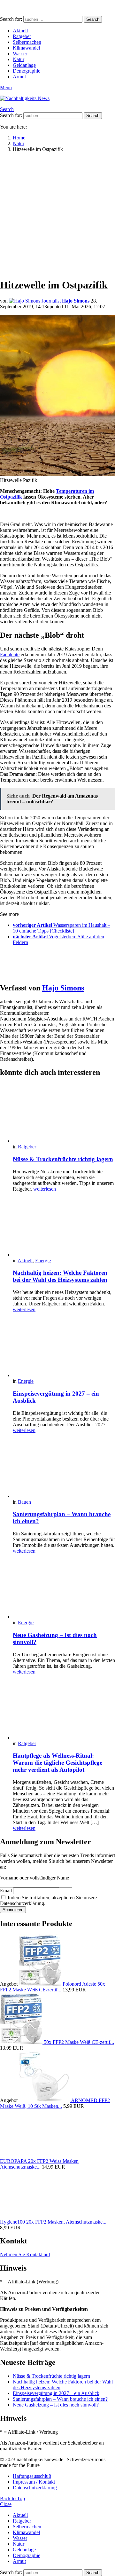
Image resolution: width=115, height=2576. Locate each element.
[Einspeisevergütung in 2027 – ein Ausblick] (64, 1348)
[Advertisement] (57, 215)
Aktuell (20, 31)
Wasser (20, 54)
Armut (19, 77)
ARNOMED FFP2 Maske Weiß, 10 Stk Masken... (55, 2103)
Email (6, 1891)
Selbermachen (27, 42)
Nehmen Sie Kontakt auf (25, 2254)
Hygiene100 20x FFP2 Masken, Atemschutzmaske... (53, 2222)
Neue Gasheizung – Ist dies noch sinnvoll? (56, 2405)
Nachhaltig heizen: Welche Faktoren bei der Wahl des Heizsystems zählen (60, 1276)
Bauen (24, 1502)
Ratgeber (22, 36)
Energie (43, 1260)
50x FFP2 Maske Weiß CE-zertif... (79, 2042)
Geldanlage (24, 65)
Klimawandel (26, 48)
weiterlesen (45, 1189)
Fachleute (10, 654)
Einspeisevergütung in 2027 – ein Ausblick (56, 2393)
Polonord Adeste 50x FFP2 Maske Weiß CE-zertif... (53, 1987)
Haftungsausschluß (32, 2476)
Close (6, 2504)
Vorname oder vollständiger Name (34, 1878)
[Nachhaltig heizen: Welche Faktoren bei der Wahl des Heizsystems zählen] (64, 1227)
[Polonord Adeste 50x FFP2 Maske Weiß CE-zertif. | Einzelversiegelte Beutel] (41, 1984)
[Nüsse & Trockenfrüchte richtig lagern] (64, 1114)
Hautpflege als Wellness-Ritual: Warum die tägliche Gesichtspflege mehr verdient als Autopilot (57, 1763)
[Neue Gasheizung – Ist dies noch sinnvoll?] (64, 1589)
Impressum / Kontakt (34, 2482)
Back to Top (12, 2498)
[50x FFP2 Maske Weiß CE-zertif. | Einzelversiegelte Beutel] (22, 2042)
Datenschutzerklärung (35, 2488)
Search (93, 19)
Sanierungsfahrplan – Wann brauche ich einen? (60, 2399)
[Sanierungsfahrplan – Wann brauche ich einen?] (64, 1469)
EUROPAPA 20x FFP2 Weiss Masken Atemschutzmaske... (39, 2164)
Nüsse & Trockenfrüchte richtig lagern (63, 1159)
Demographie (27, 71)
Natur (19, 59)
